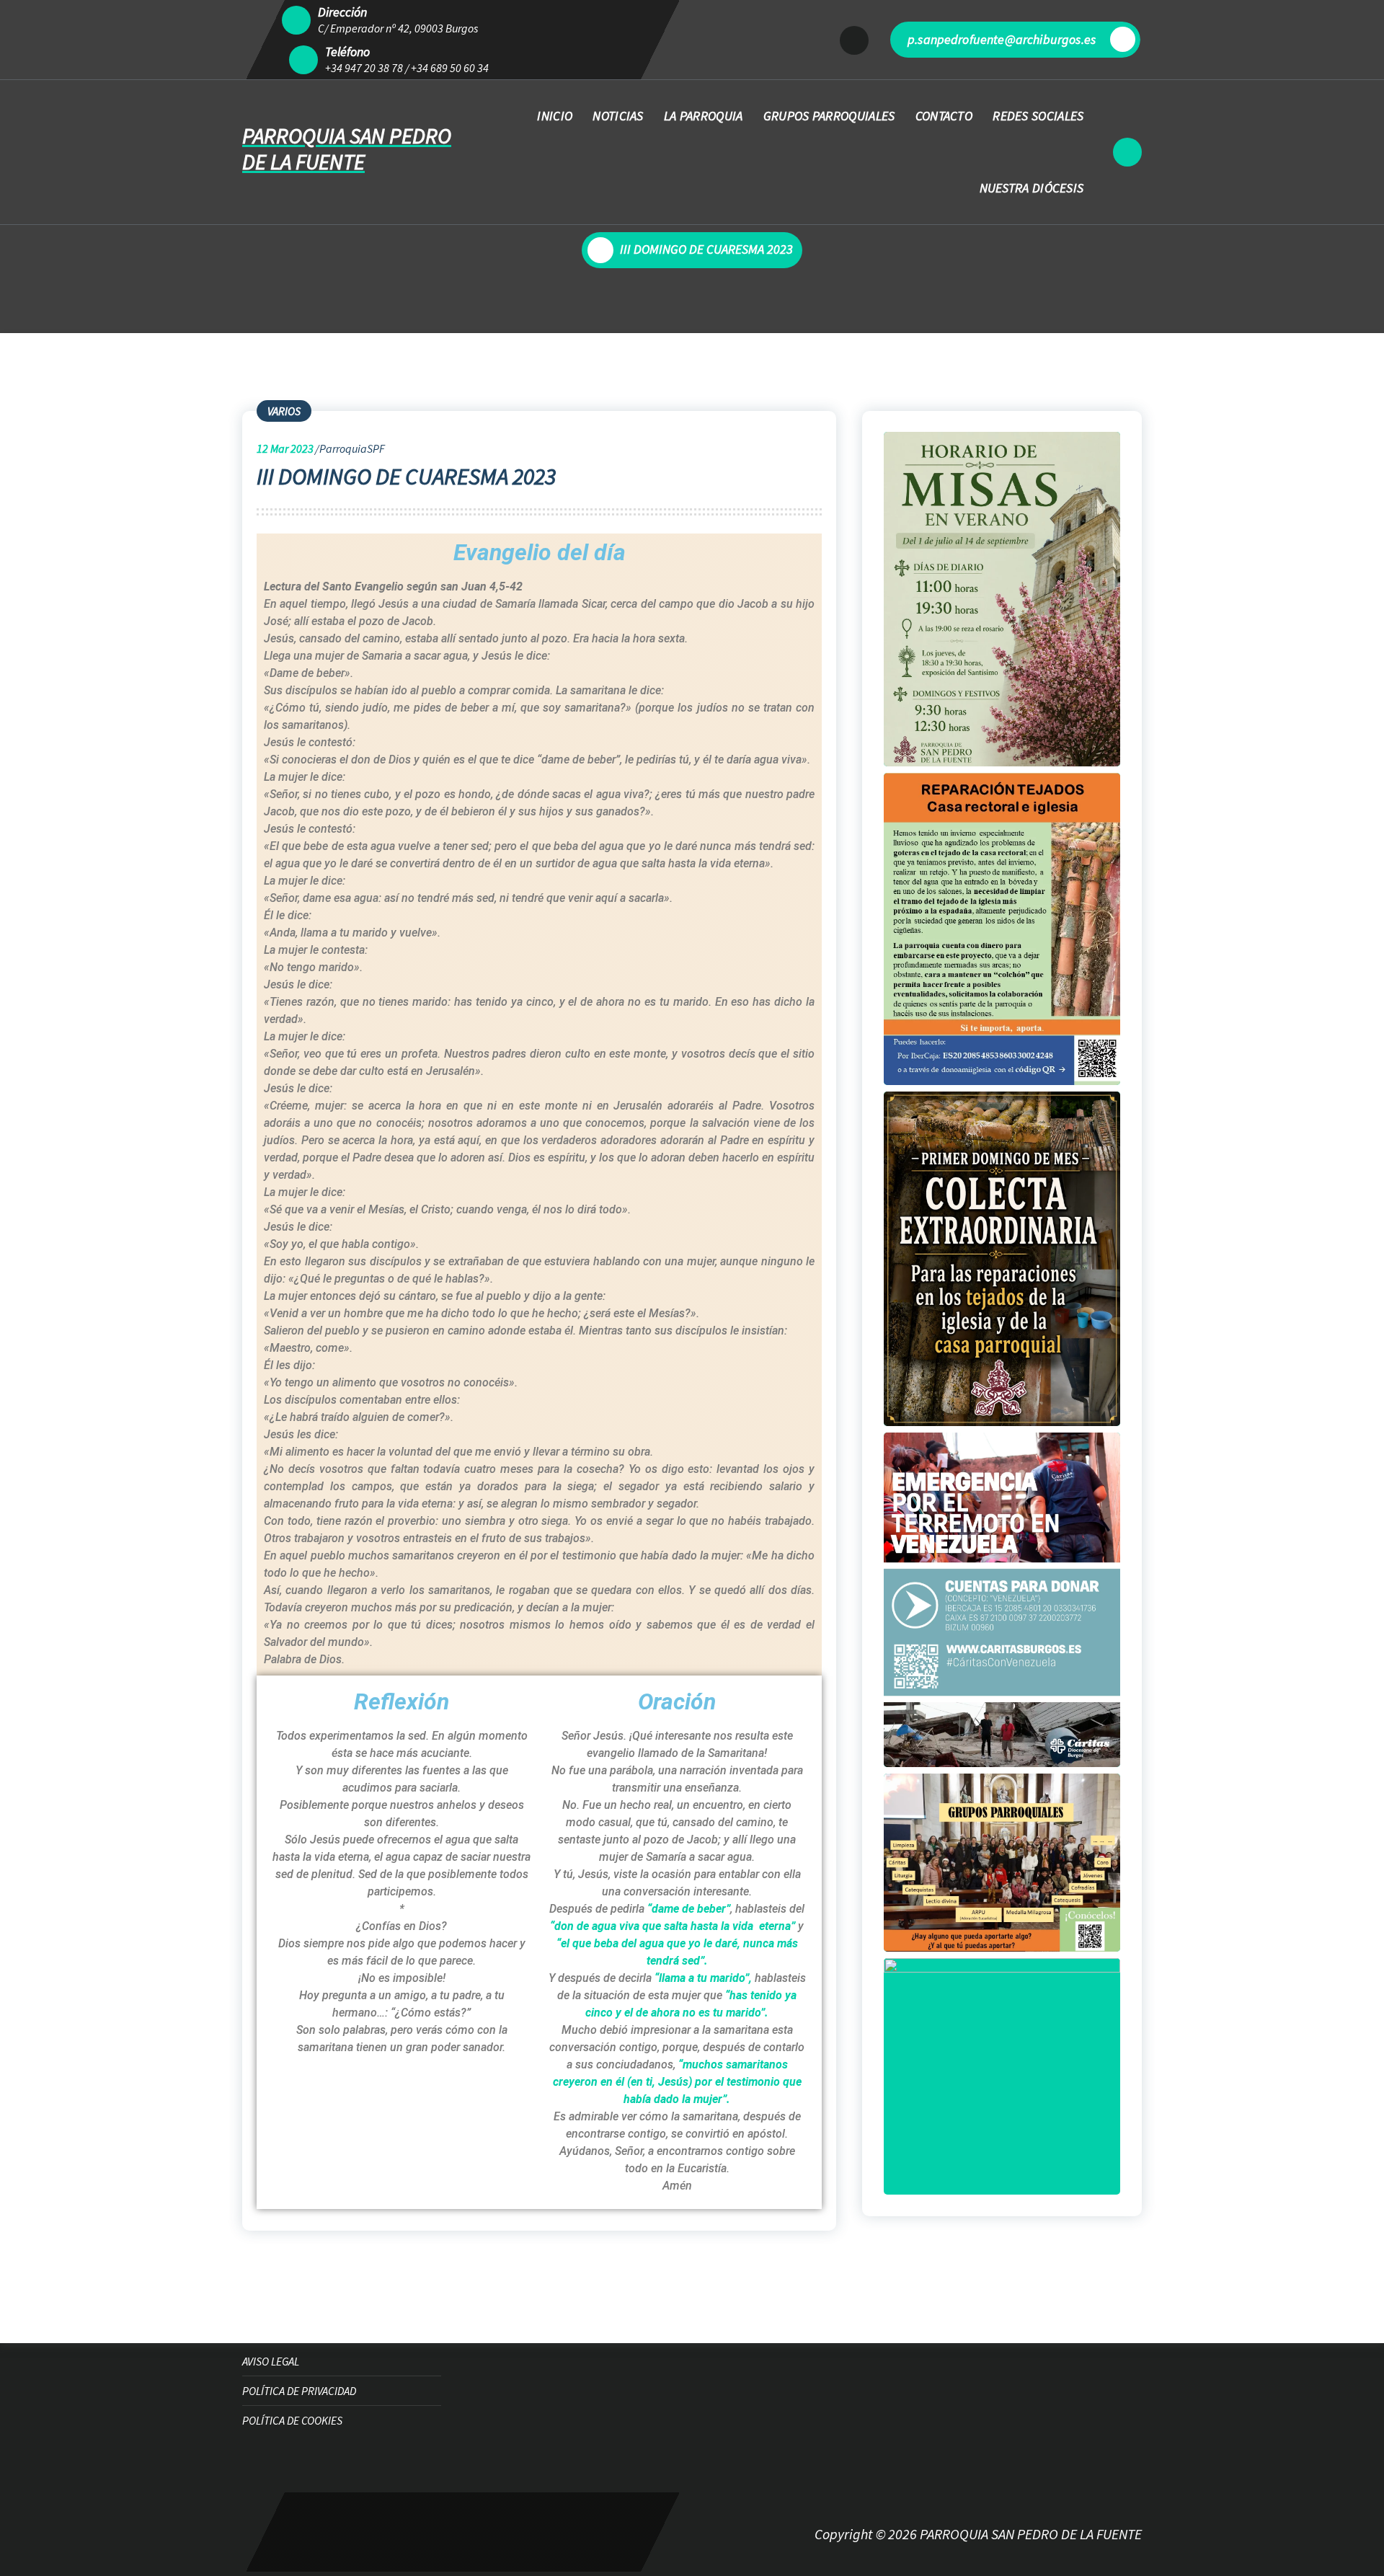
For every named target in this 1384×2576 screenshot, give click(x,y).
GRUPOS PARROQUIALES (829, 116)
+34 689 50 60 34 (450, 68)
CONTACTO (944, 116)
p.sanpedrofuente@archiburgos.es (1002, 39)
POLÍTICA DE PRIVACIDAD (299, 2391)
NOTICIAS (618, 116)
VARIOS (284, 411)
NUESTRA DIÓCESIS (1032, 188)
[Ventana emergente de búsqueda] (1127, 152)
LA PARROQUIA (704, 116)
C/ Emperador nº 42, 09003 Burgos (398, 28)
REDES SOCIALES (1038, 116)
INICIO (555, 116)
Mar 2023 (285, 448)
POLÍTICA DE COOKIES (292, 2420)
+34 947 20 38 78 (364, 68)
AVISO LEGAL (271, 2361)
